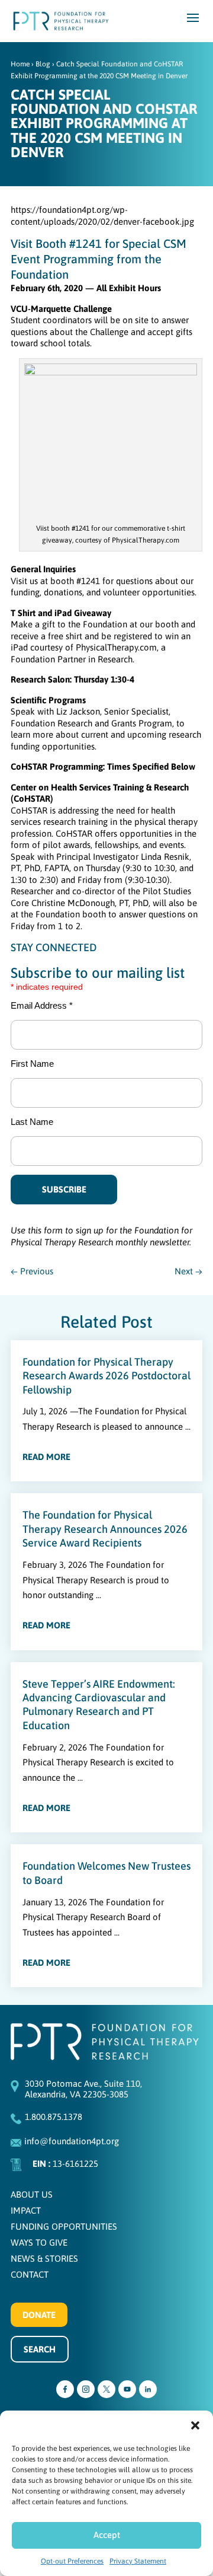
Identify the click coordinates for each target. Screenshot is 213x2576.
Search (40, 2349)
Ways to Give (39, 2242)
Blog (43, 64)
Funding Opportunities (64, 2226)
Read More (46, 1457)
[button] (195, 2425)
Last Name (32, 1122)
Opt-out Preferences (72, 2561)
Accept (107, 2535)
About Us (32, 2194)
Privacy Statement (138, 2561)
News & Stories (44, 2258)
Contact (30, 2274)
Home (20, 64)
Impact (26, 2210)
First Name (32, 1064)
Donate (39, 2315)
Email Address (42, 1005)
